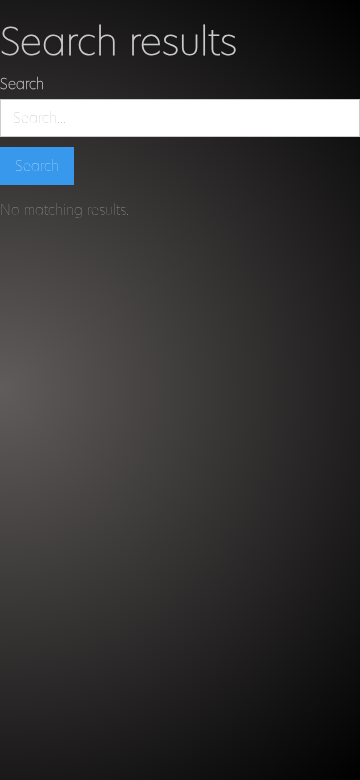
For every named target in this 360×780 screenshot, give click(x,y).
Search (22, 84)
